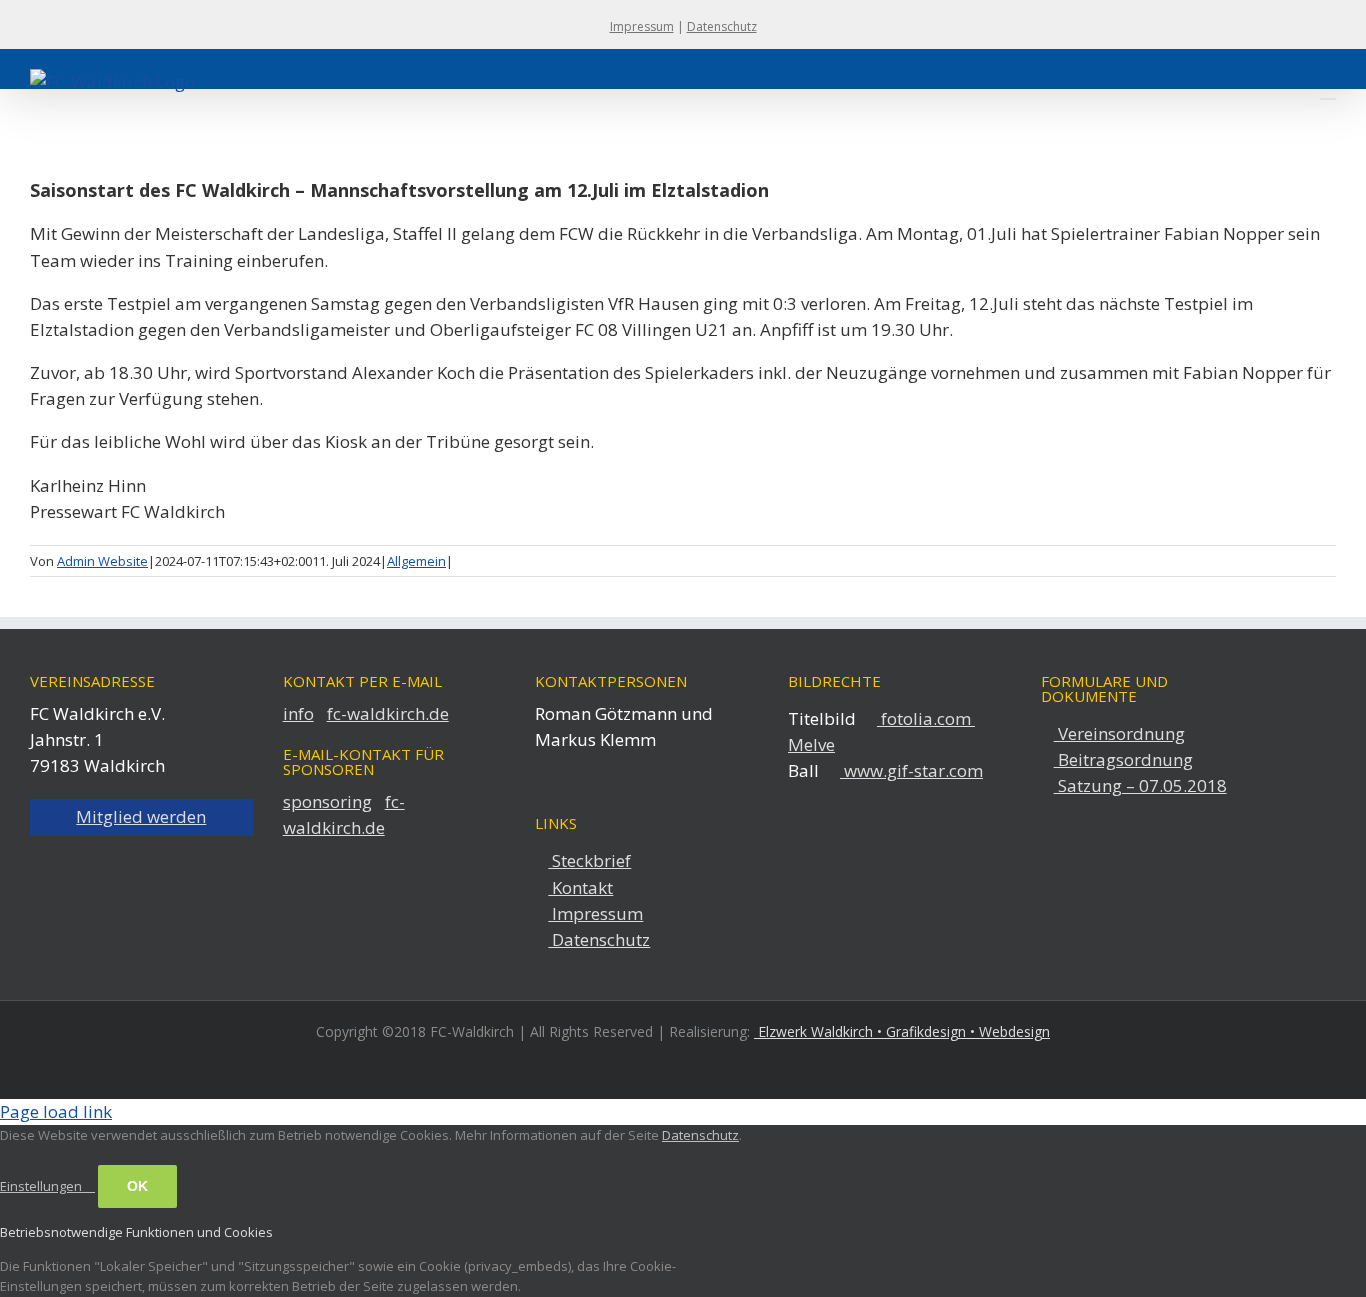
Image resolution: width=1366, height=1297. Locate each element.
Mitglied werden (141, 816)
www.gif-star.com (911, 770)
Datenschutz (722, 26)
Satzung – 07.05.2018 (1140, 785)
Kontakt (580, 887)
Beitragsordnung (1123, 759)
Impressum (642, 26)
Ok (137, 1186)
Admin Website (102, 561)
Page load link (56, 1111)
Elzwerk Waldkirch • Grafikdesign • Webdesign (902, 1031)
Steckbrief (589, 860)
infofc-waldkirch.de (366, 713)
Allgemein (416, 561)
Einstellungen (42, 1186)
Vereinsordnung (1119, 733)
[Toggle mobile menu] (1328, 89)
